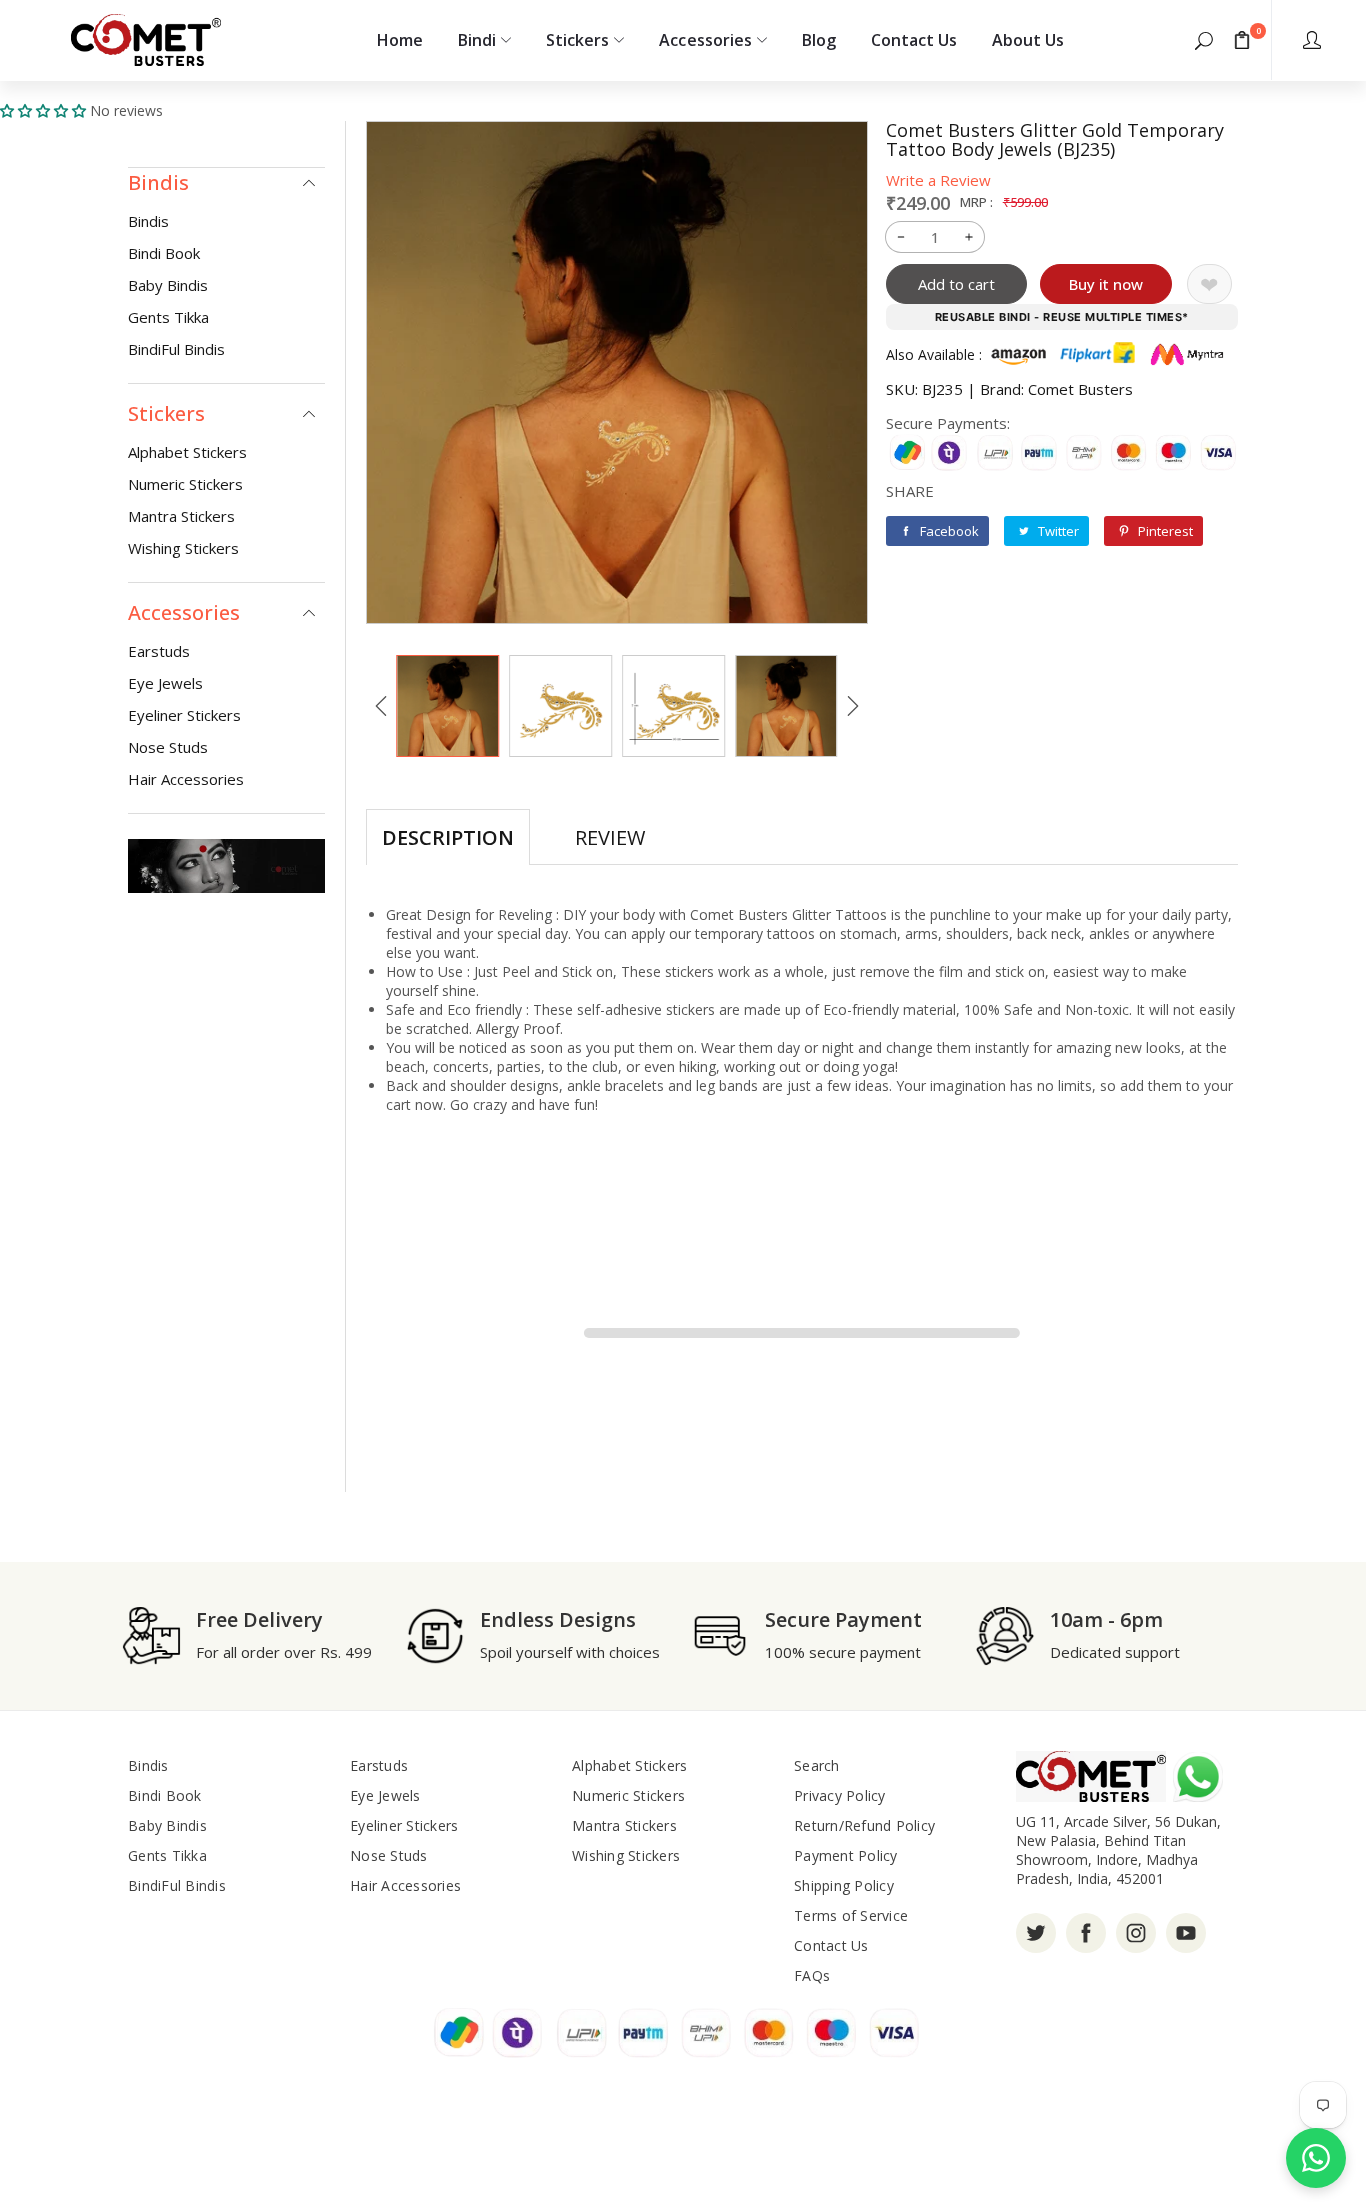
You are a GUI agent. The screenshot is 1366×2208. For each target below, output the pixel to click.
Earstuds (159, 651)
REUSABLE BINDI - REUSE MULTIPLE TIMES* (1062, 317)
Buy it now (1106, 284)
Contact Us (914, 40)
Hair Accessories (186, 779)
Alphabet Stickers (187, 452)
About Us (1028, 40)
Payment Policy (846, 1855)
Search (817, 1765)
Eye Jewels (165, 683)
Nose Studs (168, 747)
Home (400, 40)
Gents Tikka (168, 317)
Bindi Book (164, 253)
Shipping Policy (844, 1885)
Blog (819, 40)
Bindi (477, 40)
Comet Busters (1080, 389)
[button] (1204, 40)
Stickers (577, 40)
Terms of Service (851, 1915)
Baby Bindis (168, 285)
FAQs (812, 1975)
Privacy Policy (840, 1795)
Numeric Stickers (185, 484)
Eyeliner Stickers (184, 715)
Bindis (148, 221)
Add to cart (956, 284)
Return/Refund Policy (864, 1825)
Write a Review (938, 180)
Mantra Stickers (181, 516)
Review (610, 837)
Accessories (705, 40)
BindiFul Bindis (176, 349)
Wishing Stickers (183, 548)
